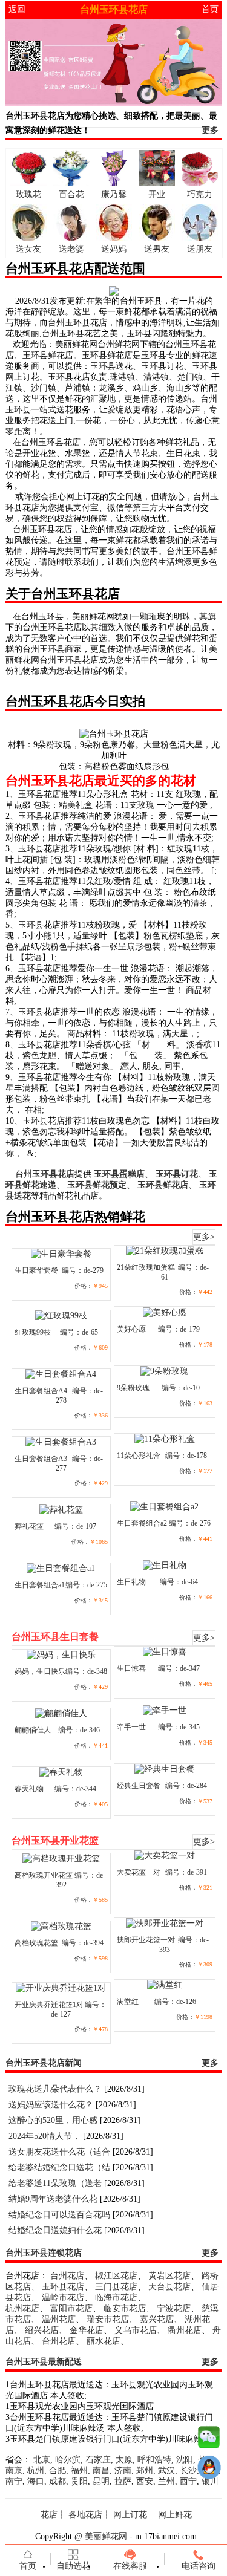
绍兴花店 (42, 2330)
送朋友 (200, 249)
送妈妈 (114, 249)
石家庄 (98, 2460)
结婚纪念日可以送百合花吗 (59, 2215)
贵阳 (79, 2481)
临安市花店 (125, 2308)
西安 (145, 2481)
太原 (124, 2460)
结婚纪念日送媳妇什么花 (55, 2230)
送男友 (157, 249)
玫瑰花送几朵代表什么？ (55, 2089)
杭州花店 (22, 2308)
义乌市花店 (136, 2330)
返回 (17, 9)
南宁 (14, 2481)
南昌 (101, 2470)
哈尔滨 (68, 2460)
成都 (58, 2481)
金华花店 (87, 2330)
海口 (36, 2481)
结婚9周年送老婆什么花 (53, 2199)
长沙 (188, 2470)
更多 (210, 130)
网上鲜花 (175, 2515)
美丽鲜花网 (106, 2536)
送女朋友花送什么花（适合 (59, 2152)
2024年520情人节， (44, 2136)
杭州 (36, 2470)
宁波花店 (174, 2308)
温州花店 (59, 2319)
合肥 (58, 2470)
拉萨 (123, 2481)
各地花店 (85, 2515)
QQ (209, 2470)
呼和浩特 (154, 2460)
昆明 (101, 2481)
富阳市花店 (71, 2308)
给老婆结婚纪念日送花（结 (59, 2168)
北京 (42, 2460)
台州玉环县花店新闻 (44, 2063)
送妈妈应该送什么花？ (51, 2105)
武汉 (166, 2470)
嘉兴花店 (157, 2319)
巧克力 (200, 194)
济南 (123, 2470)
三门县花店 (116, 2287)
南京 (14, 2470)
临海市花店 (116, 2298)
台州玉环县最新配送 (44, 2362)
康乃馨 (114, 194)
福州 (79, 2470)
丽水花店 (104, 2341)
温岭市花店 (63, 2298)
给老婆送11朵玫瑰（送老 (55, 2183)
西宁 (188, 2481)
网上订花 (130, 2515)
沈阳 (185, 2460)
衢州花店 (185, 2330)
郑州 (145, 2470)
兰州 (166, 2481)
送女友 (28, 249)
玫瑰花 (28, 194)
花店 (49, 2515)
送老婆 (71, 249)
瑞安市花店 (108, 2319)
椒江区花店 (116, 2276)
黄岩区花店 (169, 2276)
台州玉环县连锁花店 (44, 2253)
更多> (204, 1237)
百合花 (71, 194)
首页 (210, 9)
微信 (209, 2440)
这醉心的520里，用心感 (53, 2120)
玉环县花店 (63, 2287)
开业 (157, 194)
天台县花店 (169, 2287)
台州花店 (67, 2276)
